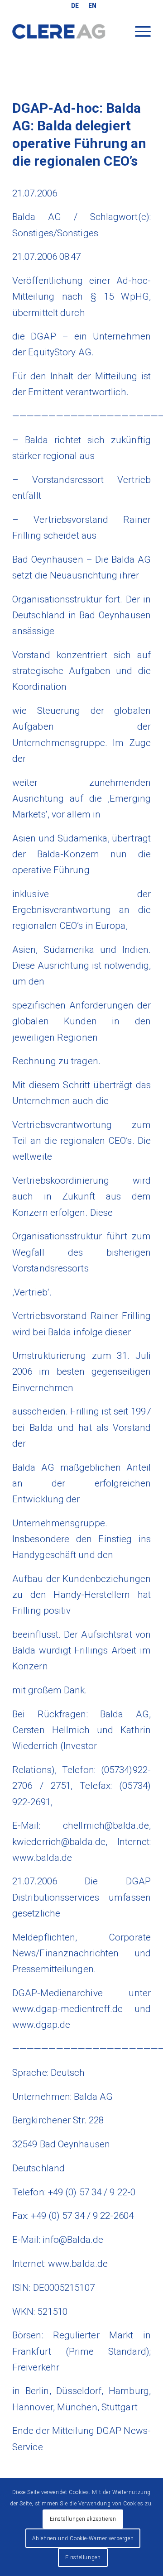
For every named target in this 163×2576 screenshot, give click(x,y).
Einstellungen (83, 2557)
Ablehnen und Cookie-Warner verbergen (83, 2538)
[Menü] (138, 38)
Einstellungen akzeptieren (83, 2519)
